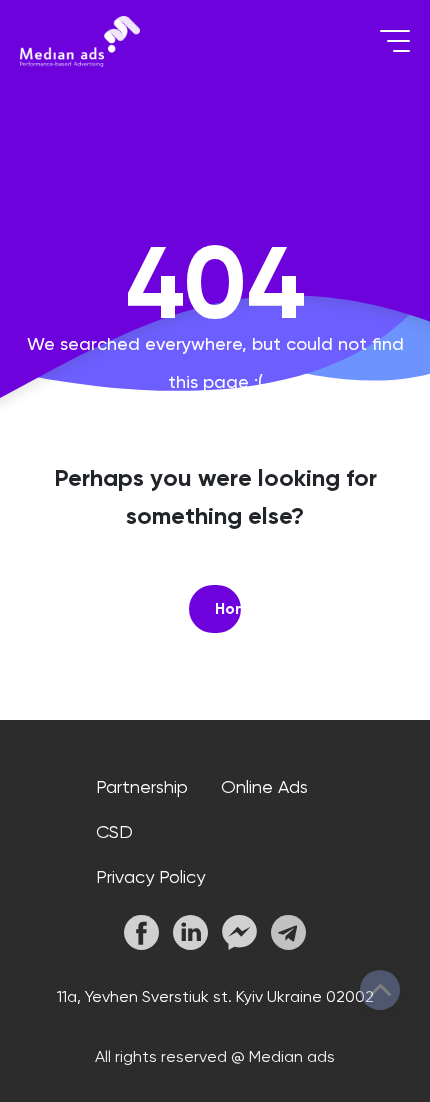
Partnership (142, 786)
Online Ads (264, 786)
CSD (114, 831)
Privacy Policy (150, 876)
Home (228, 608)
